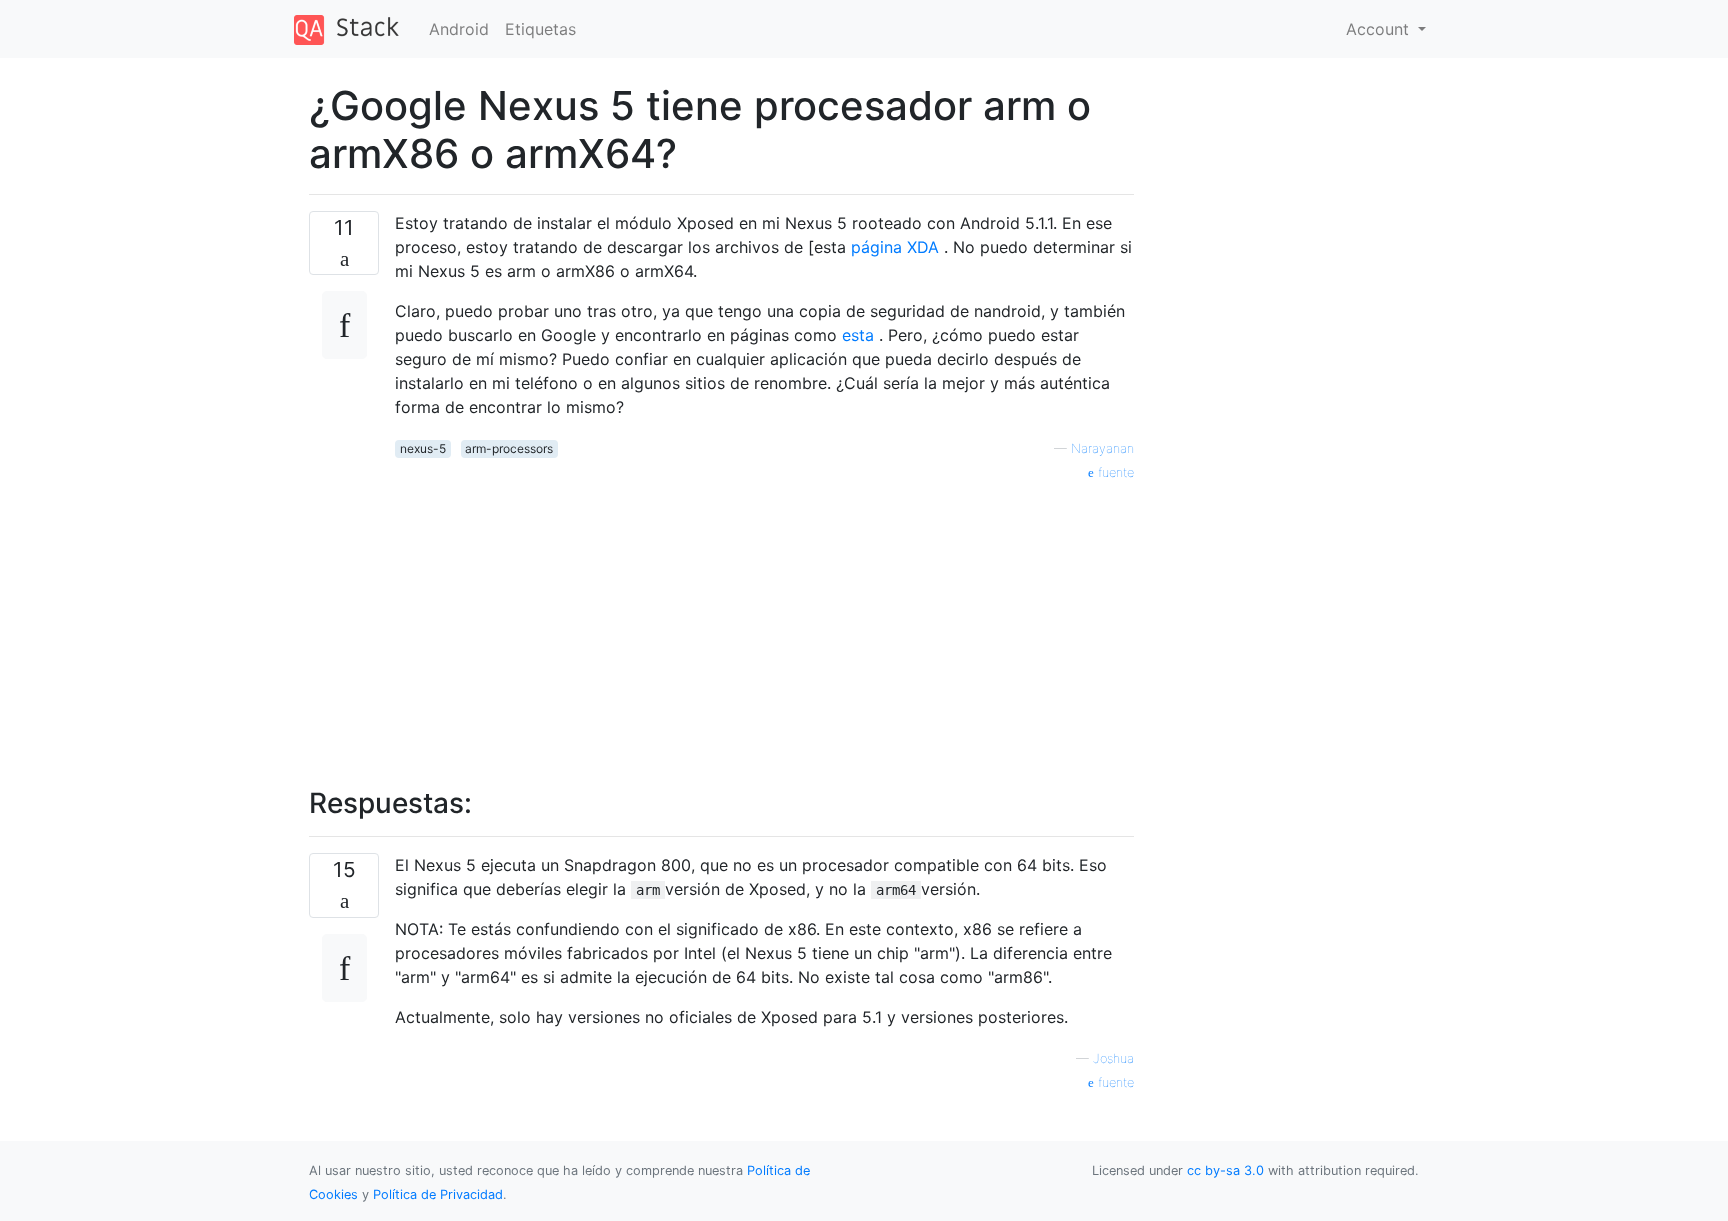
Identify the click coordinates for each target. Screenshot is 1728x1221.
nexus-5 (423, 448)
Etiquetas (540, 29)
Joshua (1113, 1058)
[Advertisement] (764, 623)
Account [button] (1380, 29)
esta (858, 335)
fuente (1114, 472)
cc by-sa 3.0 (1225, 1170)
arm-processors (509, 448)
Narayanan (1102, 448)
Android (459, 29)
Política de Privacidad (438, 1194)
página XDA (895, 247)
